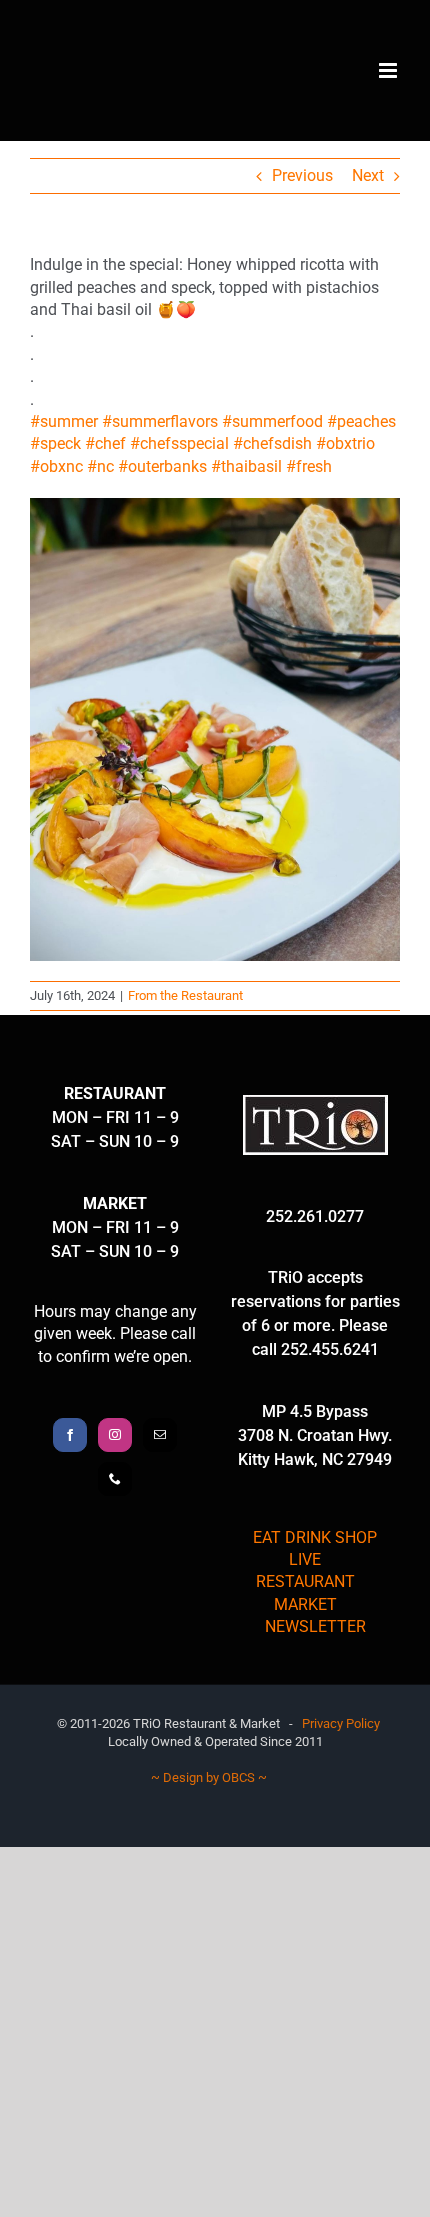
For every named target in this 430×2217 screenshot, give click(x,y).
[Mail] (160, 1435)
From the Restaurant (185, 995)
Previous (302, 175)
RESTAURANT (305, 1581)
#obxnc (56, 466)
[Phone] (115, 1479)
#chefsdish (272, 443)
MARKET (305, 1604)
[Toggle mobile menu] (389, 70)
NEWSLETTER (315, 1626)
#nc (100, 466)
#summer (64, 421)
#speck (55, 443)
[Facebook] (70, 1435)
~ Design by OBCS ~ (209, 1777)
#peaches (361, 421)
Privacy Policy (341, 1723)
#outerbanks (162, 466)
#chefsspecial (179, 443)
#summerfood (272, 421)
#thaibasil (246, 466)
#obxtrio (345, 443)
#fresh (309, 466)
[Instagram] (115, 1435)
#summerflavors (160, 421)
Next (368, 175)
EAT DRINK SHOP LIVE (315, 1548)
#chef (105, 443)
